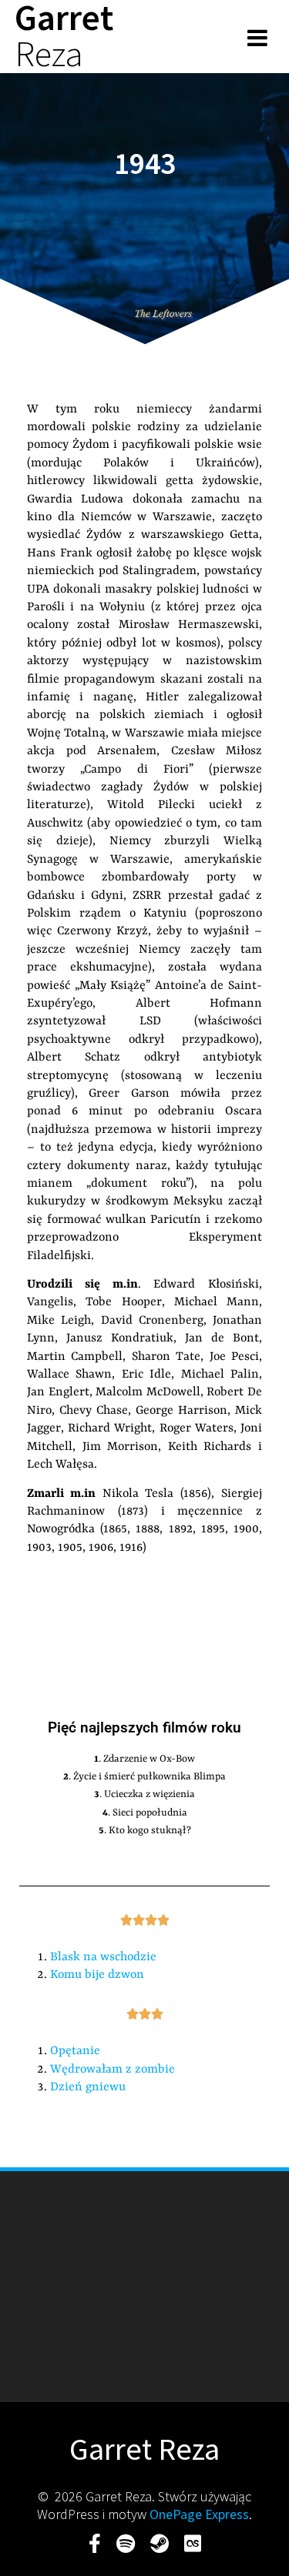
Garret (64, 36)
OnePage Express (199, 2514)
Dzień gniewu (88, 2087)
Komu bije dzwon (97, 1975)
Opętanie (75, 2051)
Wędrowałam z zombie (113, 2070)
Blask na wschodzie (103, 1957)
